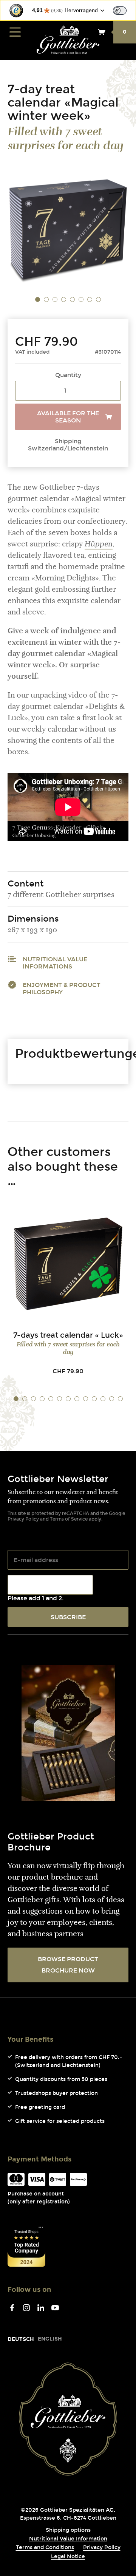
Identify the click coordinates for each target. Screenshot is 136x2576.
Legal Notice (68, 2557)
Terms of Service (69, 1519)
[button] (38, 300)
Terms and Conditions (45, 2547)
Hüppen (99, 545)
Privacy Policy (23, 1519)
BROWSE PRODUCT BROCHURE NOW (68, 1965)
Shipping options (68, 2530)
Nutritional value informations (55, 963)
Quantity (68, 375)
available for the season (68, 417)
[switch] (120, 11)
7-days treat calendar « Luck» (68, 1335)
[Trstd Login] (124, 10)
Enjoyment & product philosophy (62, 989)
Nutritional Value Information (68, 2539)
